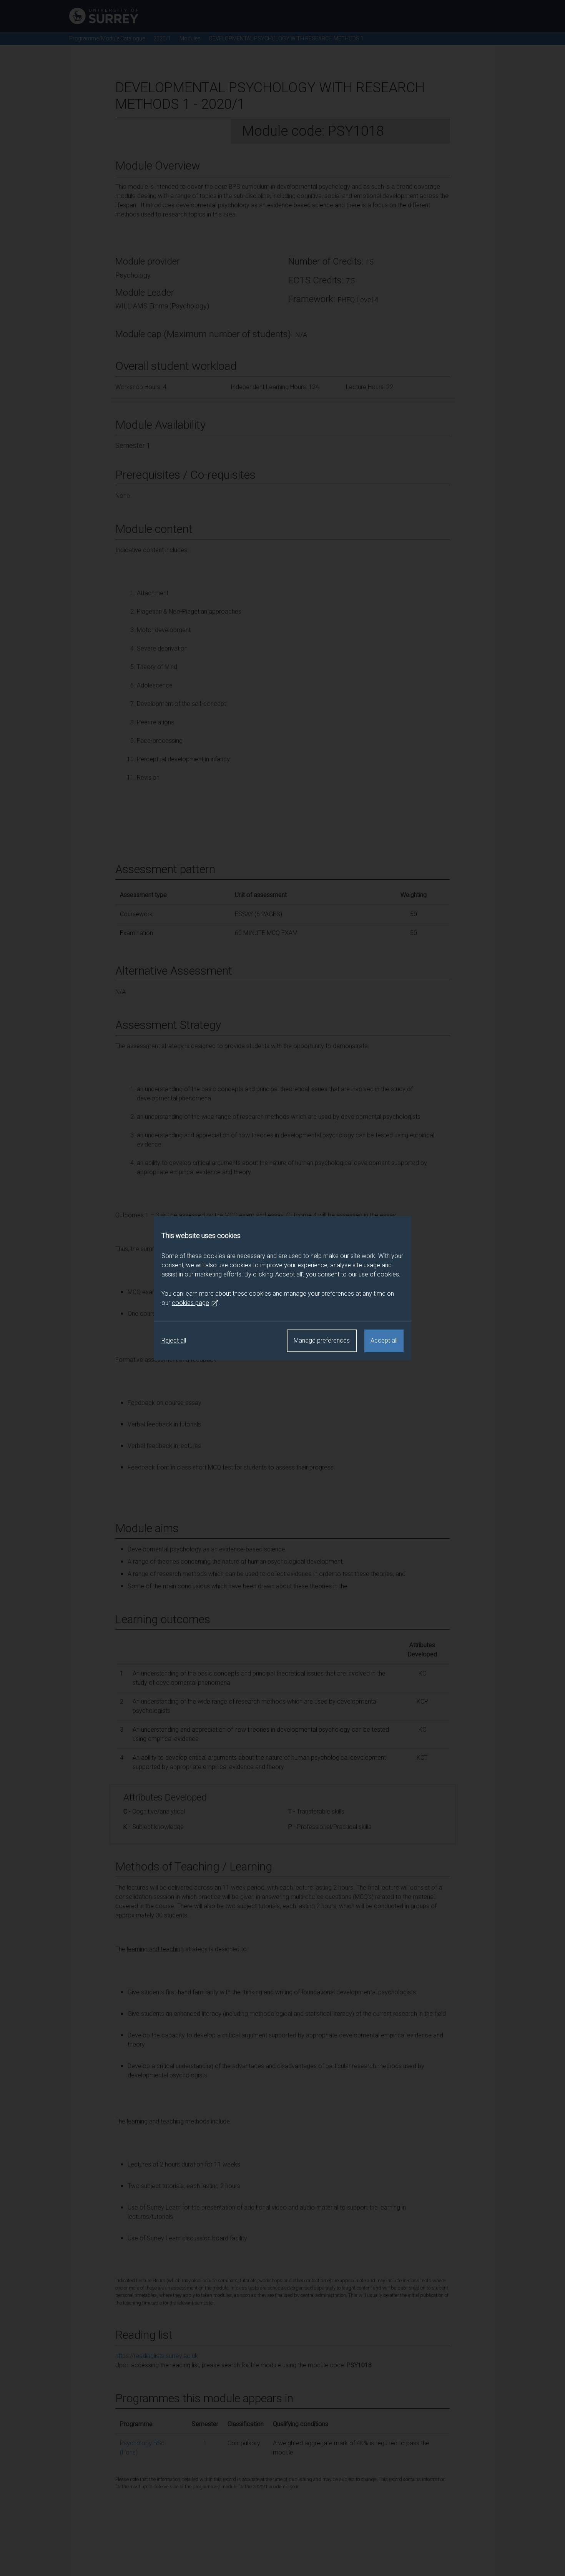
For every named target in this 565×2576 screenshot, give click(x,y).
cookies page (190, 1303)
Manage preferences (322, 1340)
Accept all (384, 1340)
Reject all (174, 1340)
